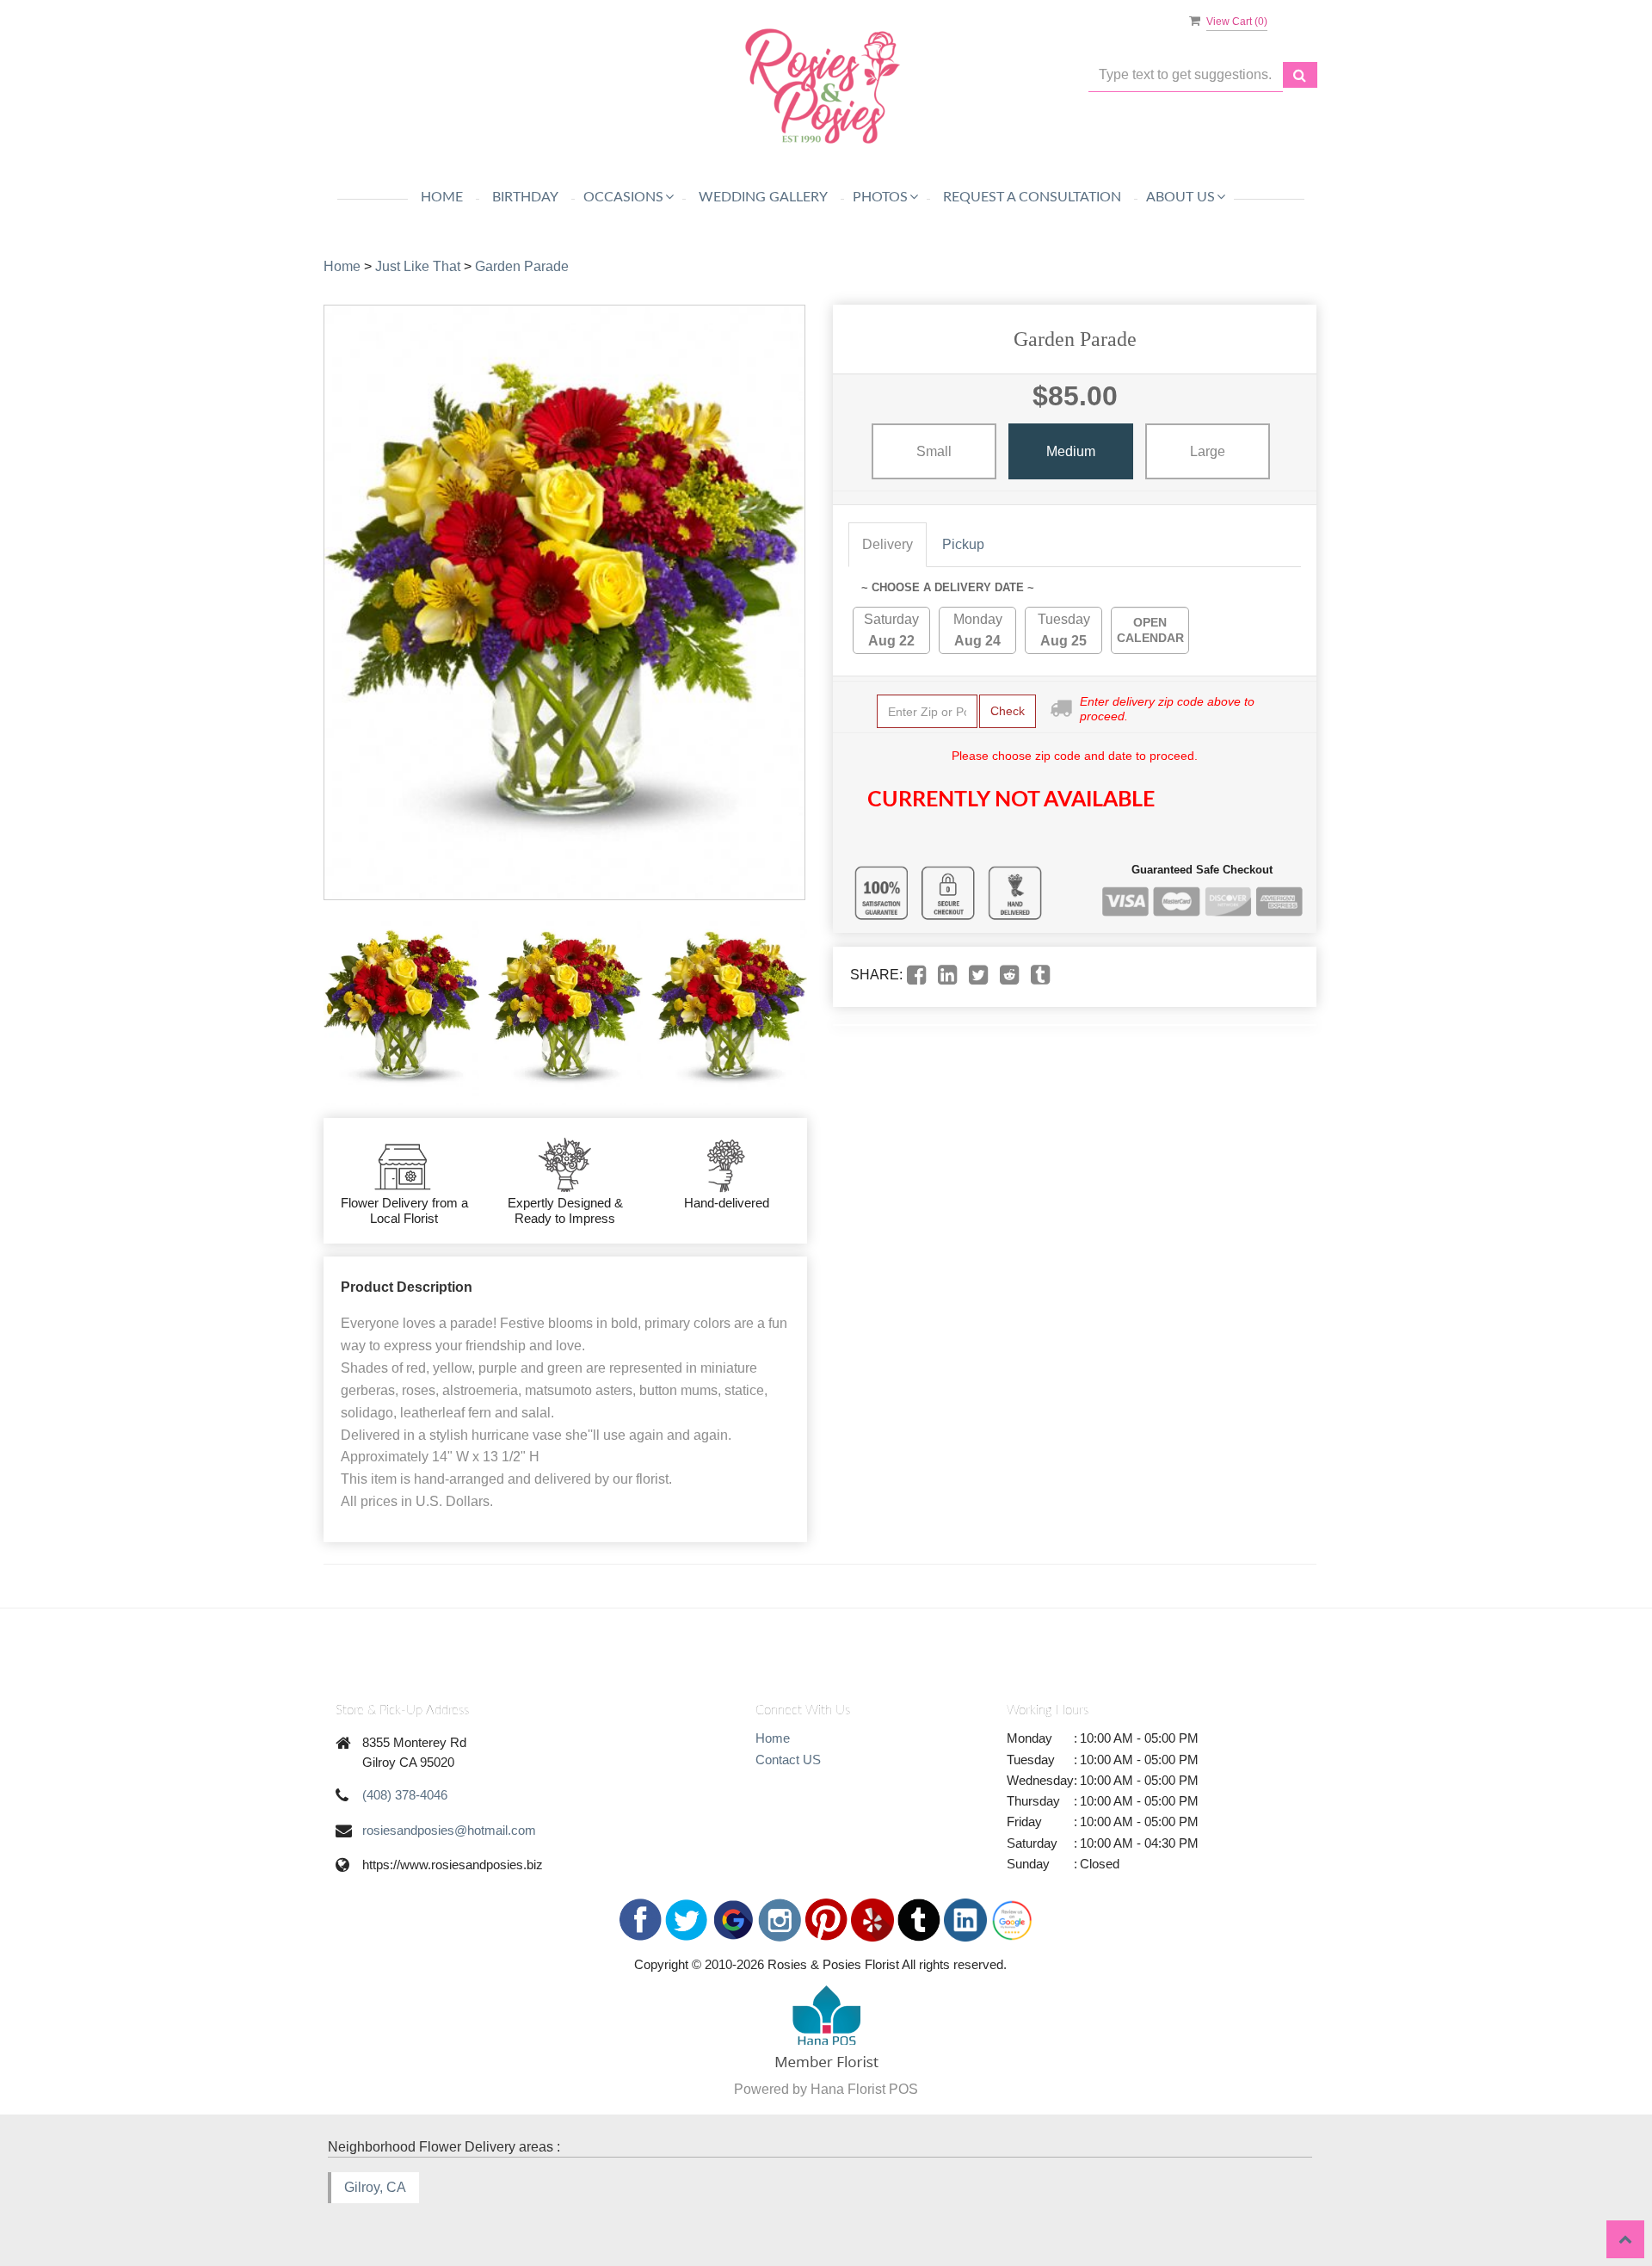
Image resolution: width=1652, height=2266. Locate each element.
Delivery (888, 544)
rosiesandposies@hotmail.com (449, 1830)
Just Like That (418, 266)
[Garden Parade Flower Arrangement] (401, 1009)
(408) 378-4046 (405, 1795)
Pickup (963, 544)
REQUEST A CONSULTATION (1032, 197)
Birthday (525, 197)
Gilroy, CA (375, 2187)
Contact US (788, 1760)
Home (442, 197)
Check (1008, 711)
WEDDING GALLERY (763, 197)
